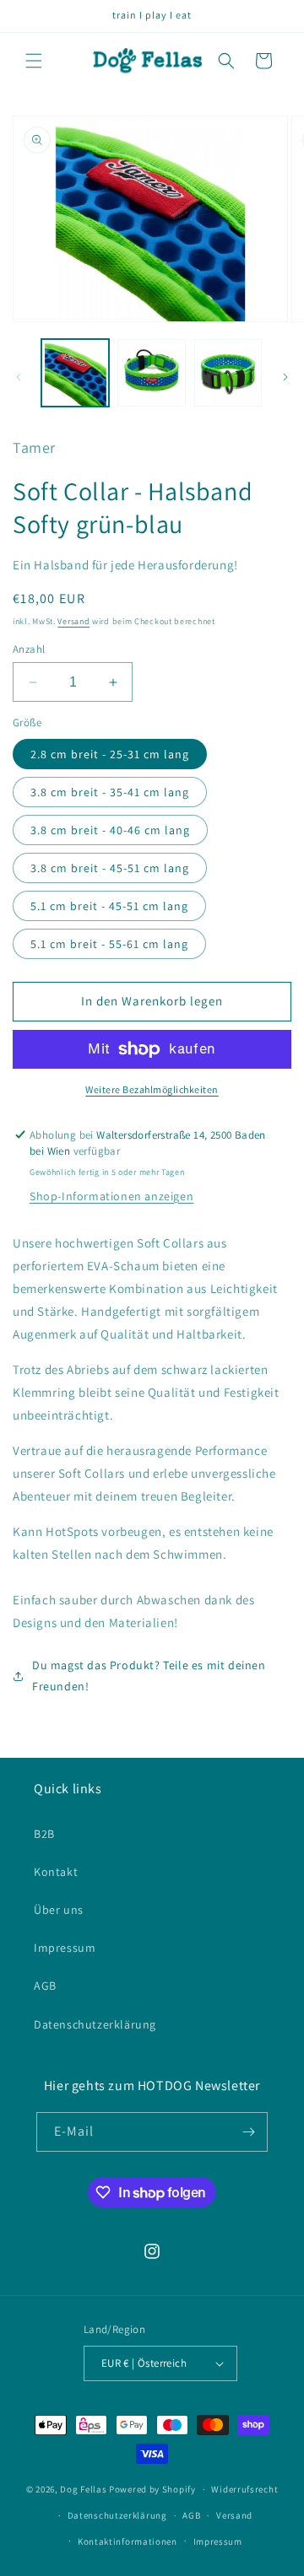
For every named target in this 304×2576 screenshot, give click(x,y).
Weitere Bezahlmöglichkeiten (152, 1089)
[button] (34, 61)
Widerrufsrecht (244, 2489)
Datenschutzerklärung (95, 2024)
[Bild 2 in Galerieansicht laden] (151, 373)
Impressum (65, 1948)
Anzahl (29, 649)
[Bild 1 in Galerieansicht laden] (75, 373)
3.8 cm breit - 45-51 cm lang (110, 868)
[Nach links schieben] (19, 377)
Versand (73, 621)
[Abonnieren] (248, 2132)
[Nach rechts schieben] (285, 377)
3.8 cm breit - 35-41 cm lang (110, 792)
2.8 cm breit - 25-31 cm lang (110, 754)
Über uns (59, 1910)
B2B (44, 1834)
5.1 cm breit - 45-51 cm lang (109, 906)
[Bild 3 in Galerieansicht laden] (228, 373)
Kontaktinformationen (128, 2541)
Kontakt (56, 1872)
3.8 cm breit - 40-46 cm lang (110, 830)
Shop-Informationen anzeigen (111, 1196)
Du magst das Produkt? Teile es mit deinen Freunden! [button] (149, 1676)
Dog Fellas (83, 2489)
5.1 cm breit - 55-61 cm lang (109, 944)
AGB (45, 1986)
